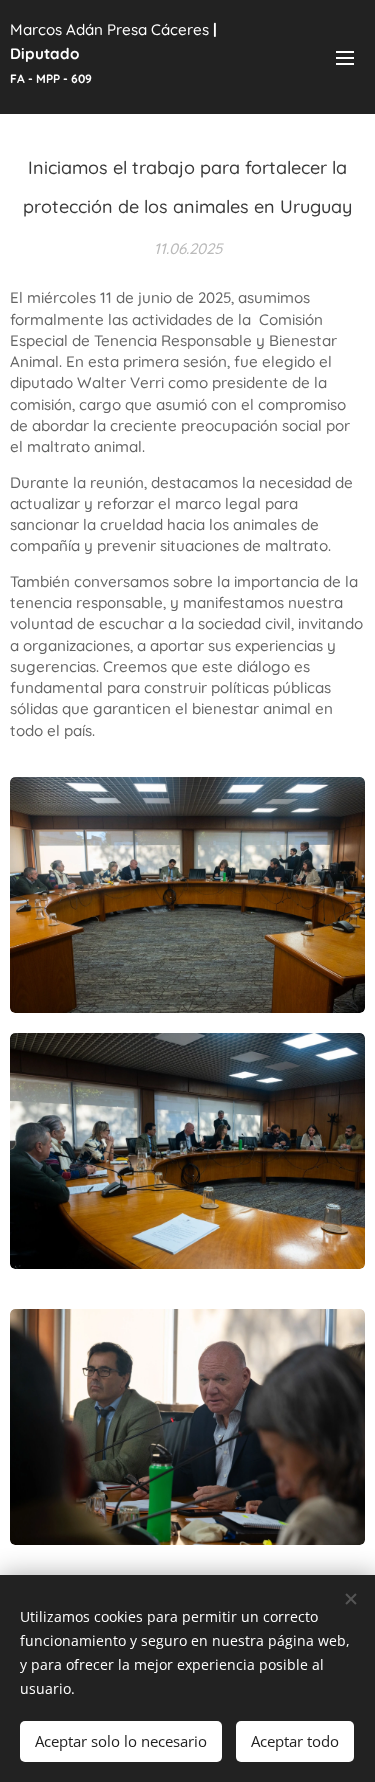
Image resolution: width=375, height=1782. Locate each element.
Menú (345, 57)
